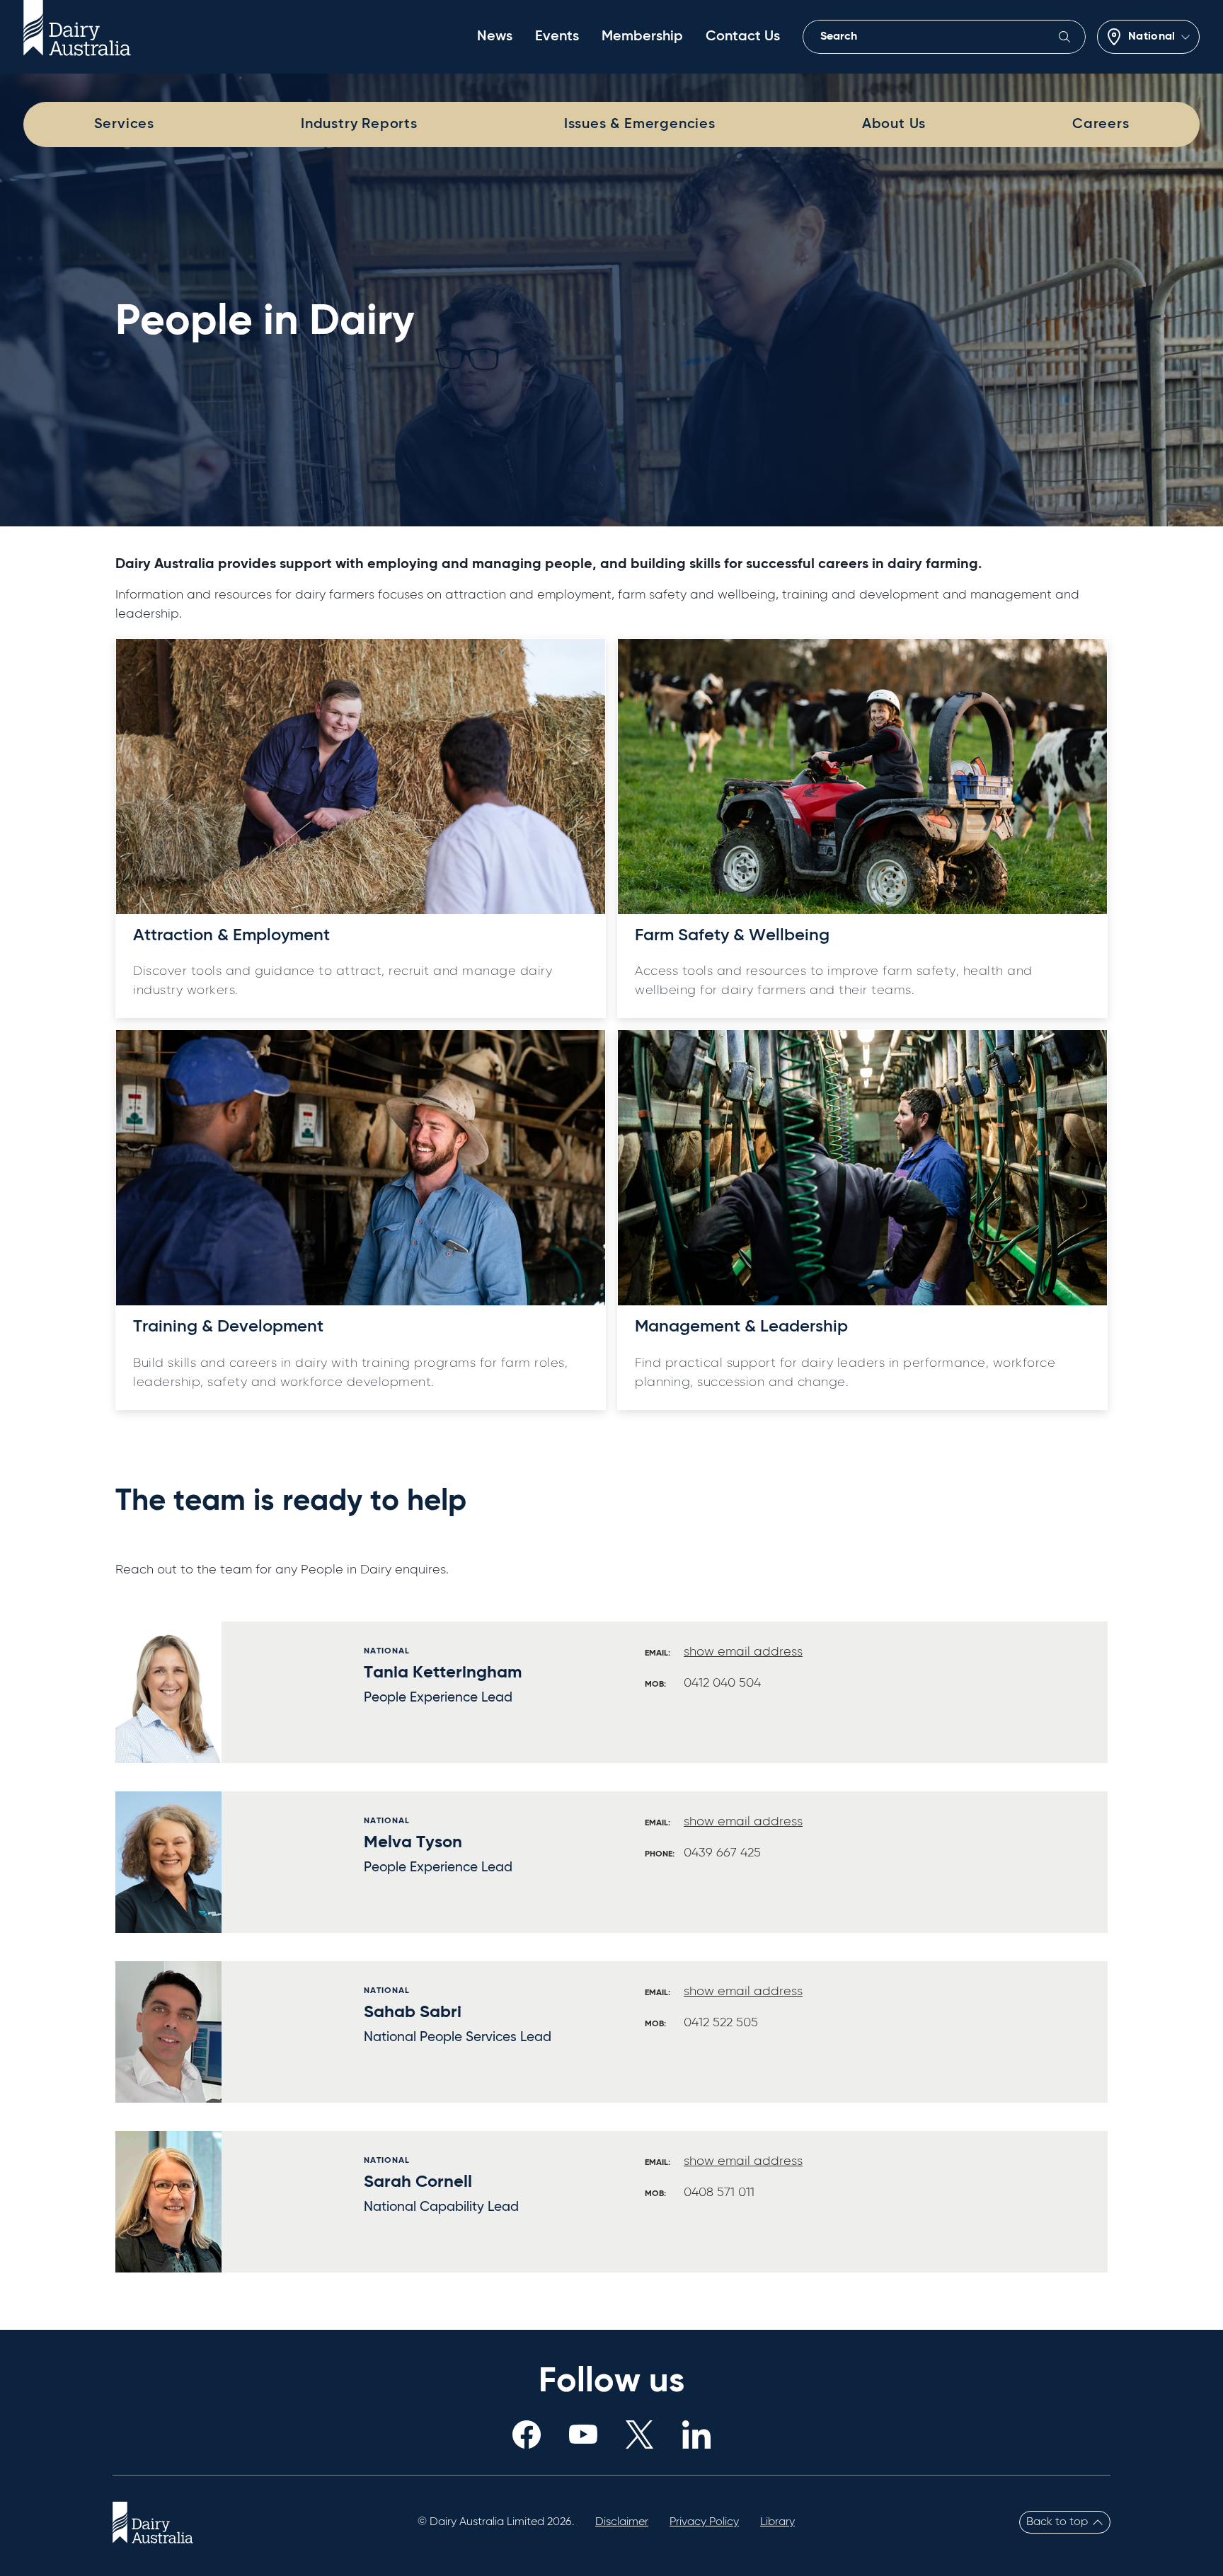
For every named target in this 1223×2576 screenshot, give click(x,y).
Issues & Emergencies (640, 125)
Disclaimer (622, 2522)
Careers (1101, 125)
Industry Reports (359, 125)
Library (777, 2522)
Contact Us (743, 37)
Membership (642, 37)
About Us (894, 125)
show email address (743, 1652)
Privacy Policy (704, 2522)
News (495, 37)
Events (557, 37)
